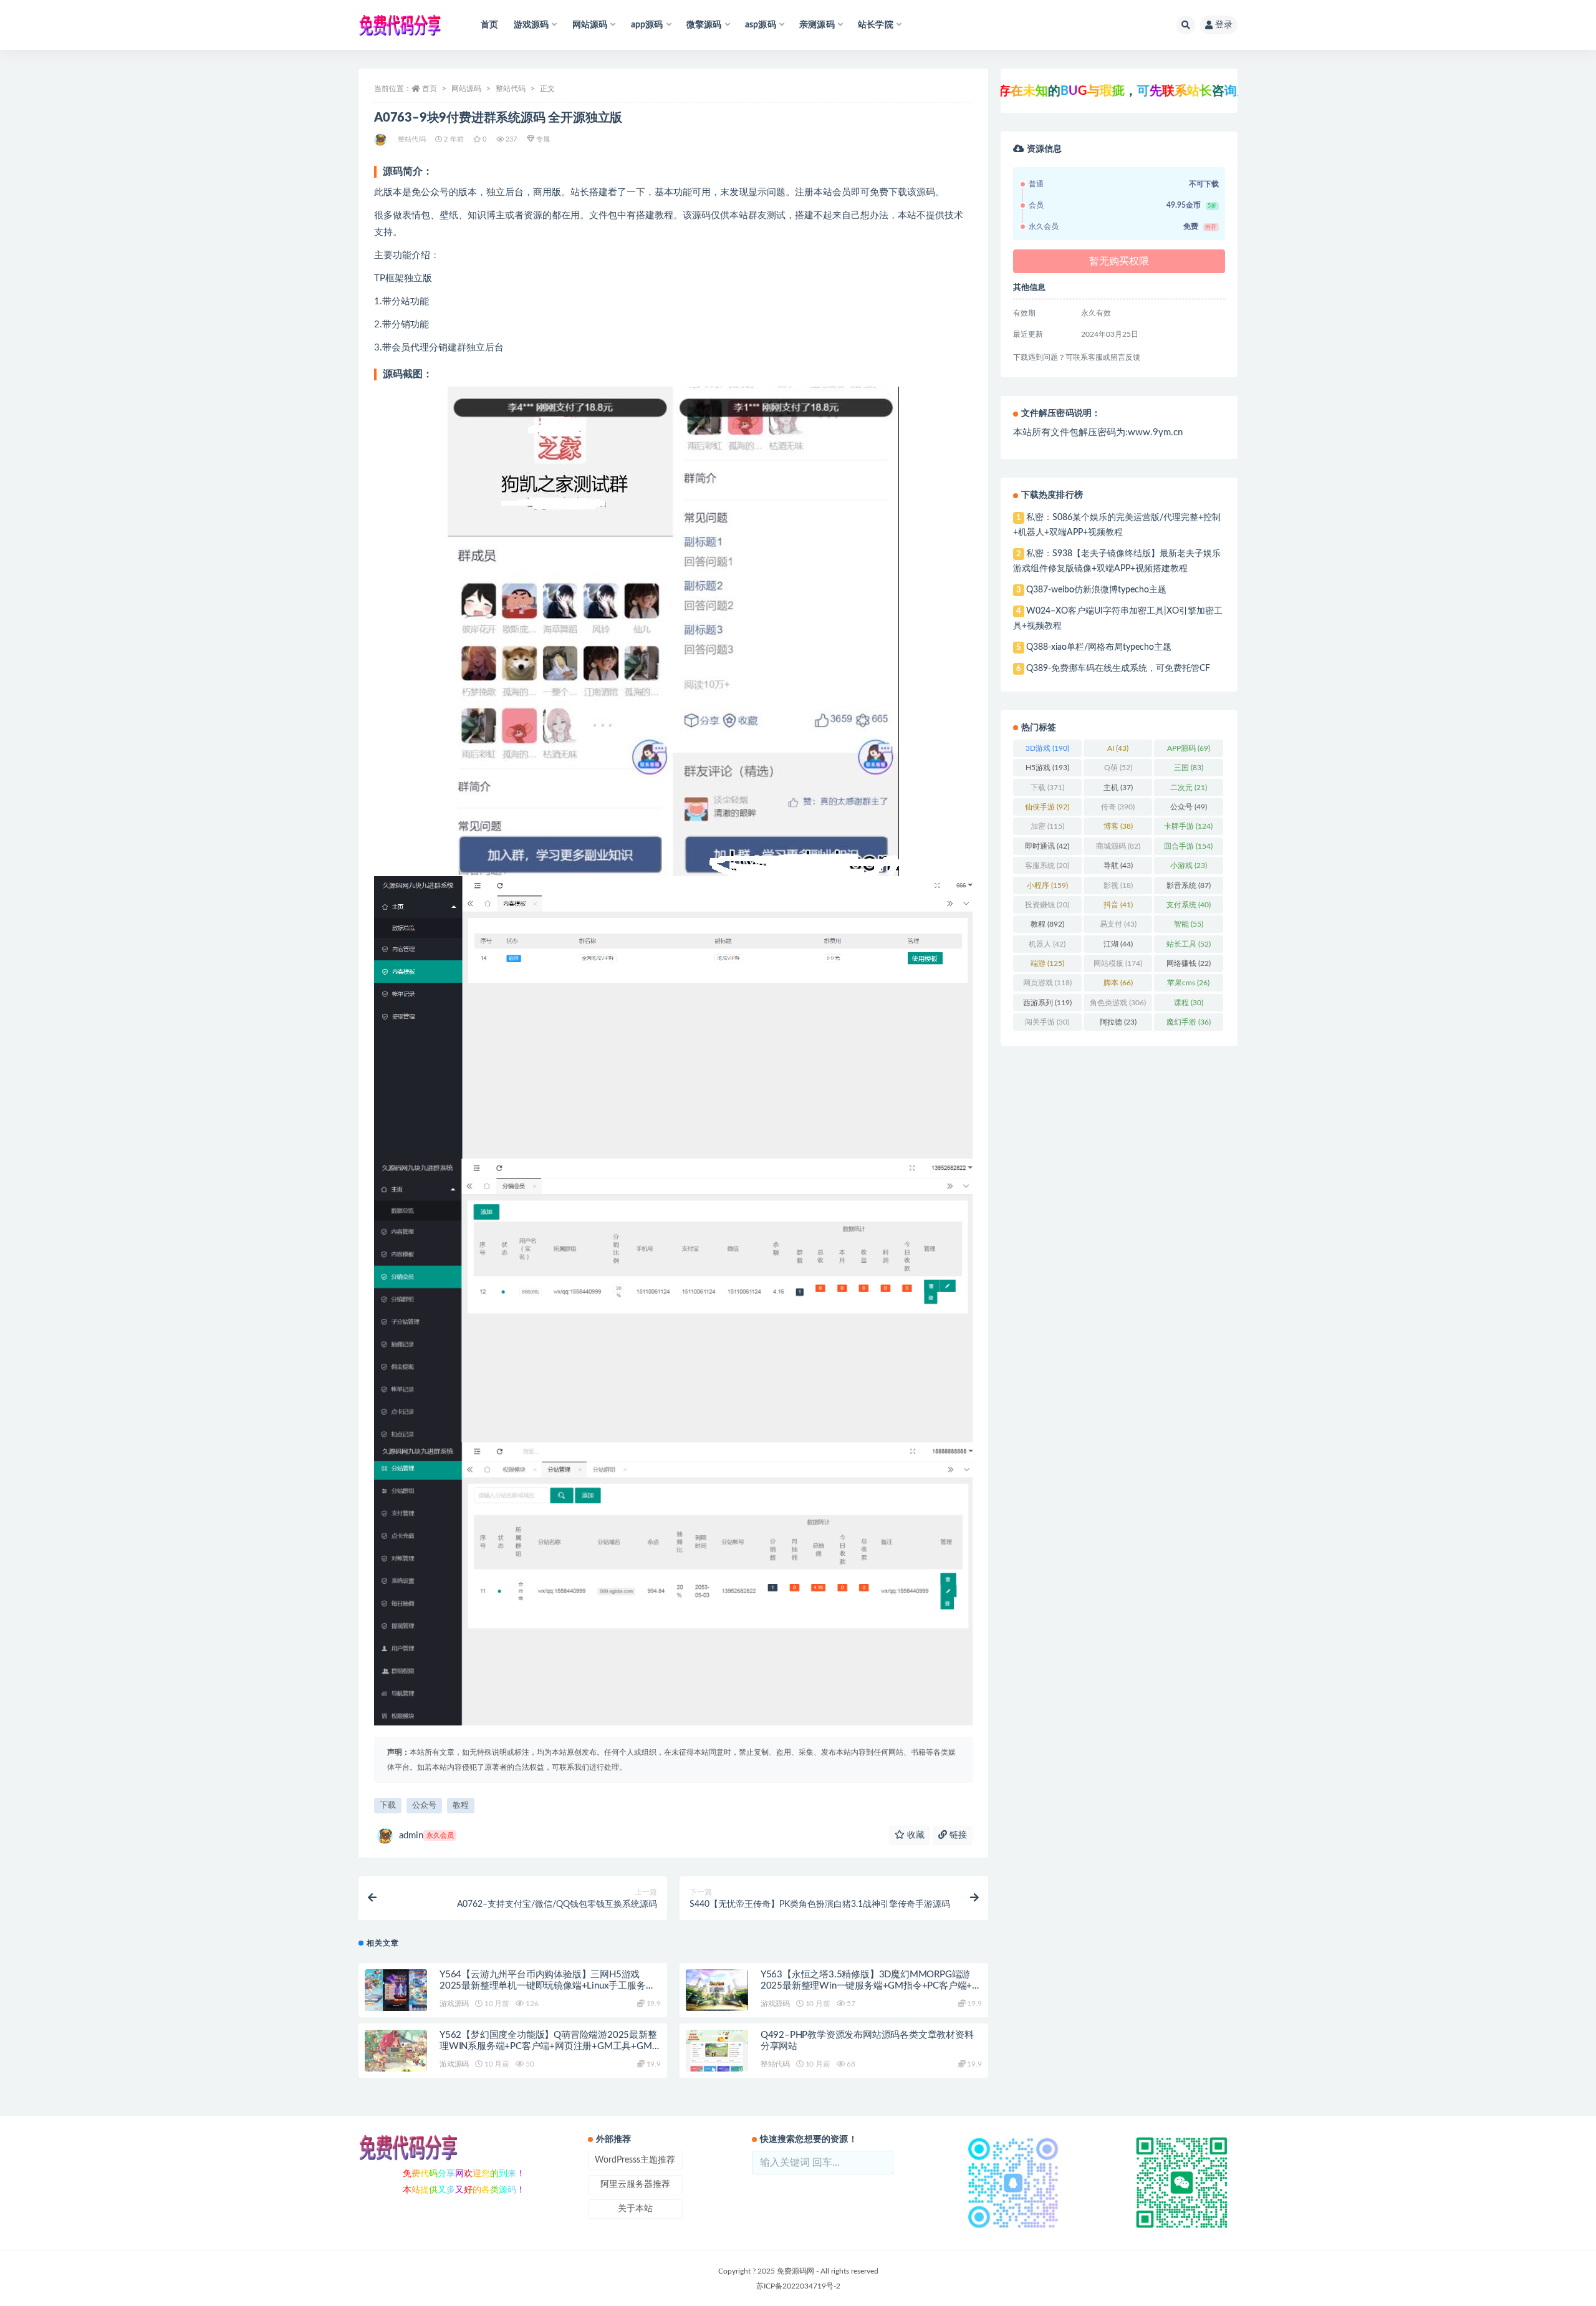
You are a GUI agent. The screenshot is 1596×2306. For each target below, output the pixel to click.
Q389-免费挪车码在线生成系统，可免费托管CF (1118, 668)
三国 (1189, 768)
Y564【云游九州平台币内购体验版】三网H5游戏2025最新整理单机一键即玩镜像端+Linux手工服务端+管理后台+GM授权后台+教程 (547, 1986)
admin (426, 1836)
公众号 (424, 1806)
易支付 (1118, 924)
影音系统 (1189, 885)
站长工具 (1189, 944)
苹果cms (1188, 983)
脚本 (1118, 983)
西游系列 (1047, 1003)
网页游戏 (1047, 983)
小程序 (1047, 885)
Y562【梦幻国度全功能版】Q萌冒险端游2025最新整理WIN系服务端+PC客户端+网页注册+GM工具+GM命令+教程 (548, 2046)
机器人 (1047, 944)
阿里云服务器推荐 (635, 2184)
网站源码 (466, 89)
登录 (1224, 25)
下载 (388, 1806)
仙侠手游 (1047, 807)
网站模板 (1118, 963)
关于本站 (635, 2209)
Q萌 (1118, 768)
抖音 (1118, 905)
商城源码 (1118, 846)
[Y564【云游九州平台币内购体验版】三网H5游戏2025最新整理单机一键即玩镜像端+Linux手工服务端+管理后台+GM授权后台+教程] (396, 1990)
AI (1118, 748)
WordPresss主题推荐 (635, 2160)
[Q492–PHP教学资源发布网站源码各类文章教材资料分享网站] (717, 2051)
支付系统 (1189, 905)
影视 (1118, 885)
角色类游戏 (1118, 1003)
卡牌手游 (1188, 826)
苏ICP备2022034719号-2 (798, 2286)
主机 (1118, 788)
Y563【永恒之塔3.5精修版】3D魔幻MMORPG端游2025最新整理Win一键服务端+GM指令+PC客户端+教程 (871, 1986)
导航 (1118, 866)
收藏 (915, 1835)
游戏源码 (454, 2004)
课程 (1189, 1003)
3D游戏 (1047, 748)
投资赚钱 (1047, 905)
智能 (1189, 924)
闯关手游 (1047, 1022)
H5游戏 (1047, 768)
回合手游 (1188, 846)
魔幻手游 (1189, 1022)
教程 (461, 1806)
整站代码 (511, 89)
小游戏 (1189, 866)
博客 (1118, 826)
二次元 (1189, 788)
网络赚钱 (1189, 963)
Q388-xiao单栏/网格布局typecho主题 (1099, 647)
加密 (1047, 826)
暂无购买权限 (1119, 261)
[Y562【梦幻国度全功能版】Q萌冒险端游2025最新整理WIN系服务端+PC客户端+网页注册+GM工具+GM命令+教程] (396, 2051)
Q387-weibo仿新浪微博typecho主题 (1096, 590)
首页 (489, 25)
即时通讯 (1047, 846)
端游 (1047, 963)
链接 (957, 1835)
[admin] (381, 140)
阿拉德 (1118, 1022)
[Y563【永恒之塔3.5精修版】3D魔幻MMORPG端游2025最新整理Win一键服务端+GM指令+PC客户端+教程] (717, 1990)
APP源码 (1189, 748)
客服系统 (1047, 866)
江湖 (1118, 944)
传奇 (1118, 807)
